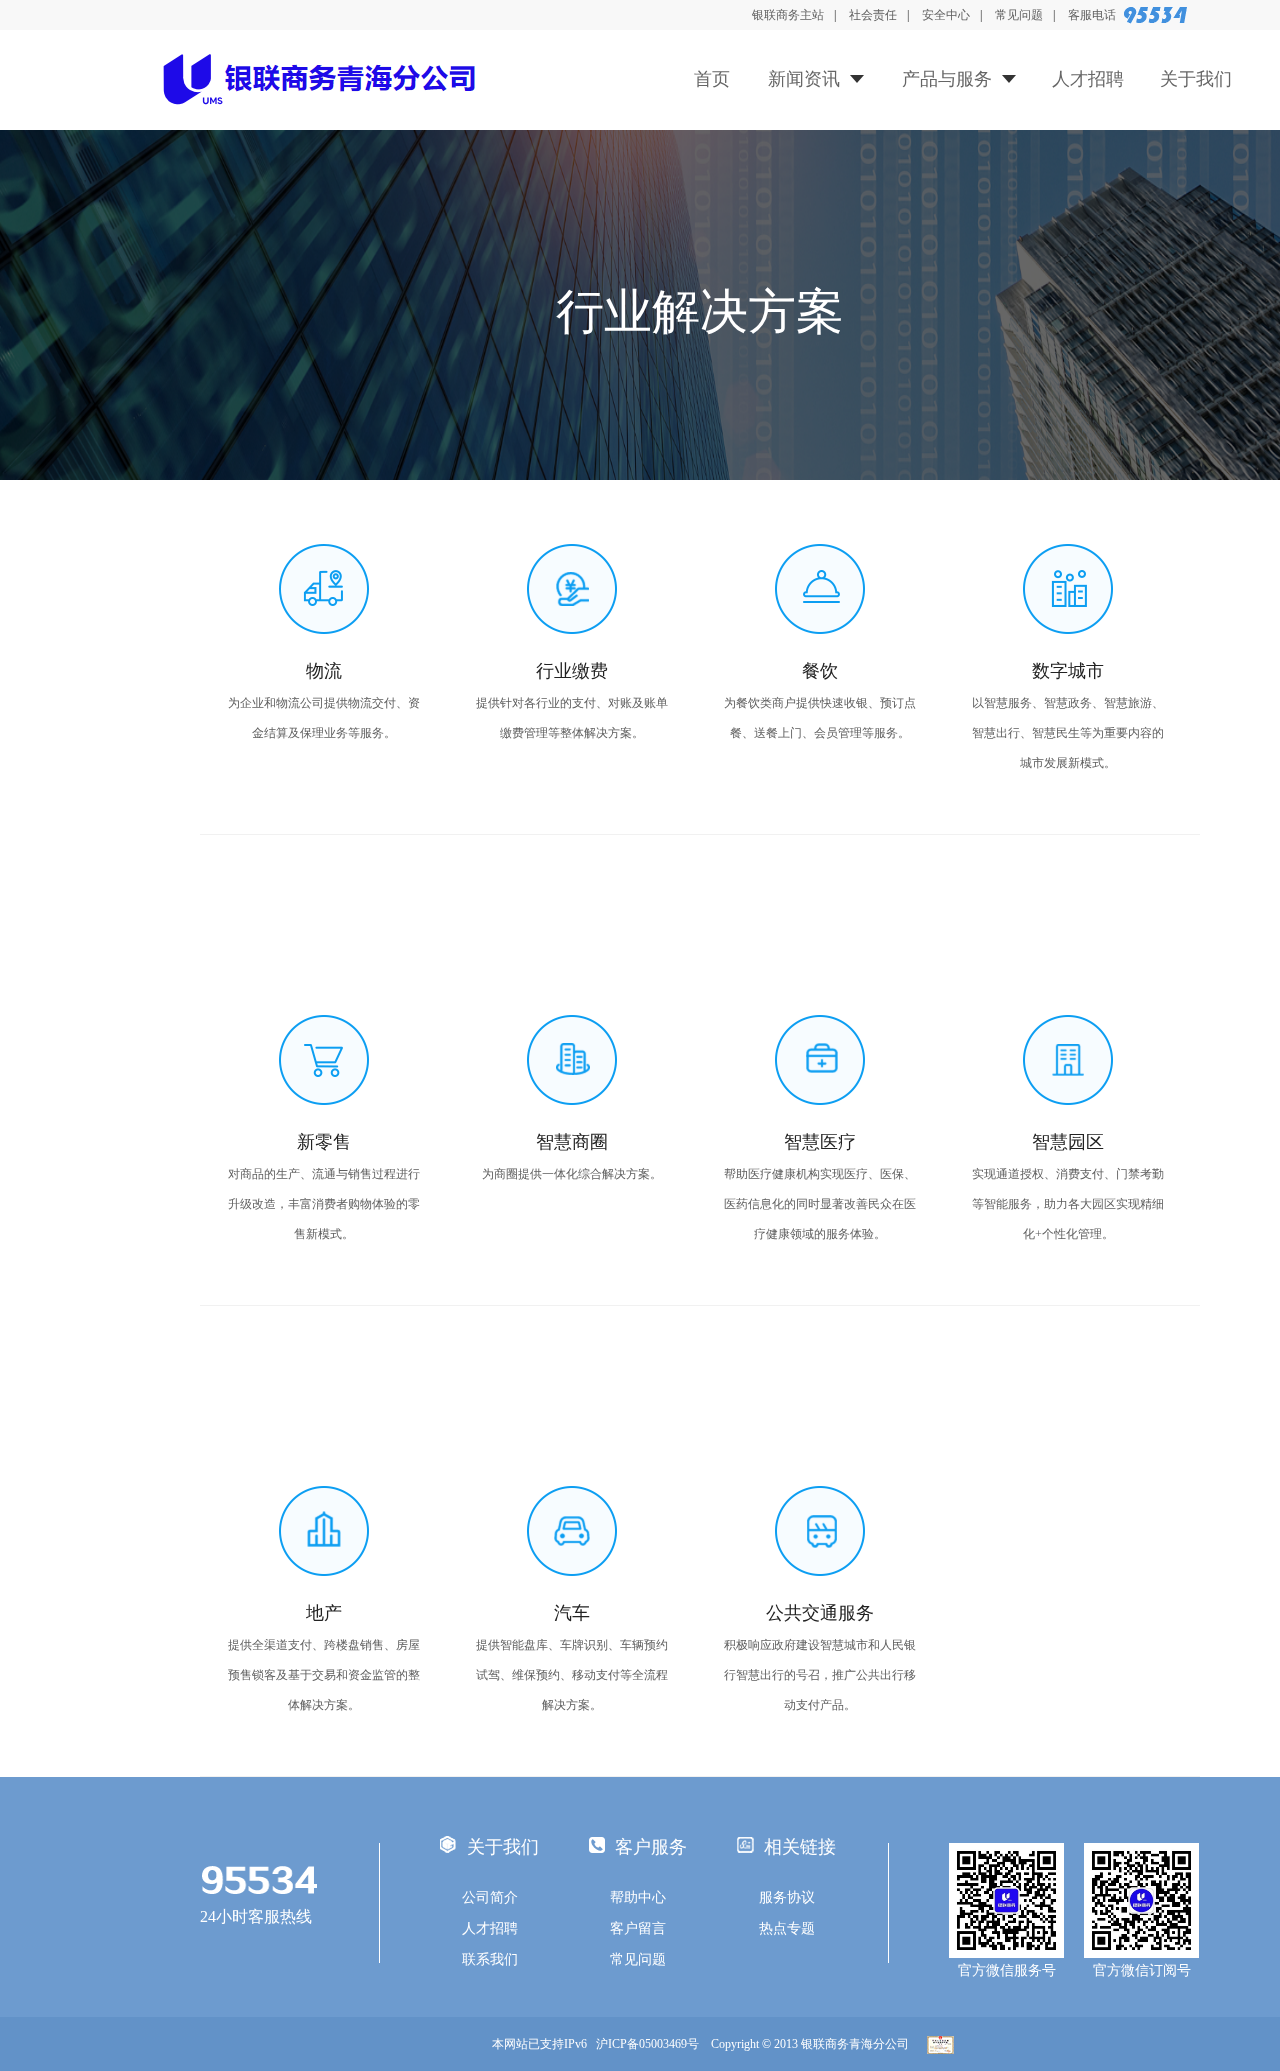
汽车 (572, 1613)
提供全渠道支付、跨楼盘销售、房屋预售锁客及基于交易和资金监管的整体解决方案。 (324, 1675)
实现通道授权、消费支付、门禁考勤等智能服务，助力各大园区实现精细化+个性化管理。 (1068, 1204)
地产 (324, 1613)
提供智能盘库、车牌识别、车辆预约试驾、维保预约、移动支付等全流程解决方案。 (572, 1675)
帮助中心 (638, 1897)
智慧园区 (1068, 1142)
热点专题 (787, 1928)
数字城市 (1068, 671)
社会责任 (873, 15)
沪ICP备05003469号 (652, 2044)
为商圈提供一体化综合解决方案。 (572, 1174)
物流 (324, 671)
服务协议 (787, 1897)
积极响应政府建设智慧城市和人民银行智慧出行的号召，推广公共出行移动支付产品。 (820, 1675)
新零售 (324, 1142)
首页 (712, 79)
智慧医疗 (820, 1142)
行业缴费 (572, 671)
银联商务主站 (788, 15)
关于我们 (1196, 79)
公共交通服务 (820, 1613)
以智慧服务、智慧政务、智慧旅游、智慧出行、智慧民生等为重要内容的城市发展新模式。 (1068, 733)
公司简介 (490, 1897)
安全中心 (946, 15)
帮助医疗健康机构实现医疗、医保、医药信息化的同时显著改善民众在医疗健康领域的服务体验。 (820, 1204)
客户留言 (638, 1928)
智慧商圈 (572, 1142)
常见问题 (1019, 15)
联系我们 (490, 1959)
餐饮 (820, 671)
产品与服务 (947, 79)
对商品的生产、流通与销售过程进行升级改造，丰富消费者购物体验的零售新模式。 (324, 1204)
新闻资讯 (804, 79)
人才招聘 (1088, 79)
